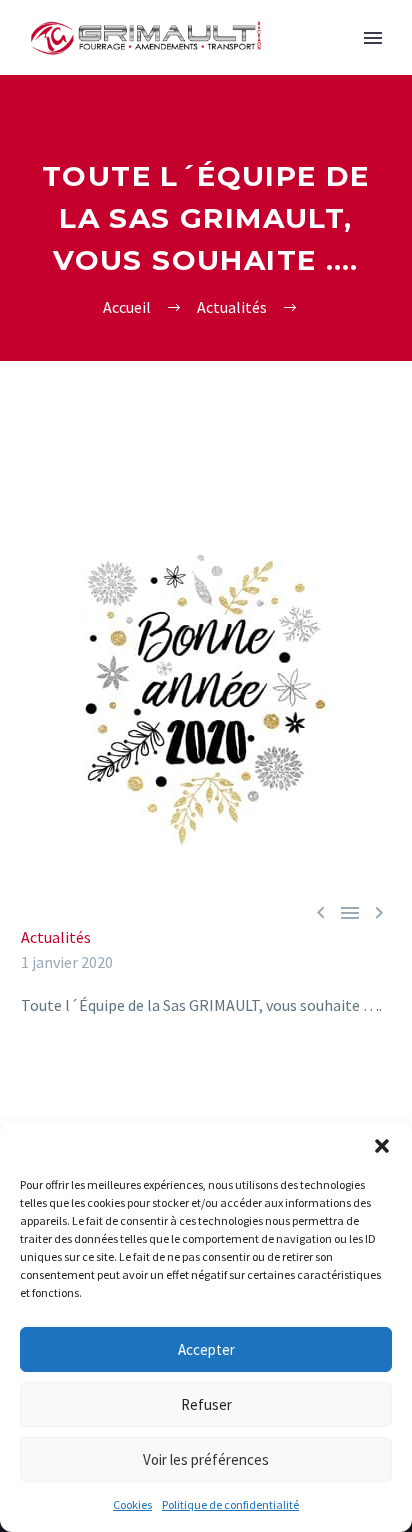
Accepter (206, 1349)
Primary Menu (373, 38)
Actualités (56, 937)
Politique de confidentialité (230, 1504)
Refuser (206, 1404)
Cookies (132, 1504)
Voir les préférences (206, 1459)
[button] (382, 1146)
